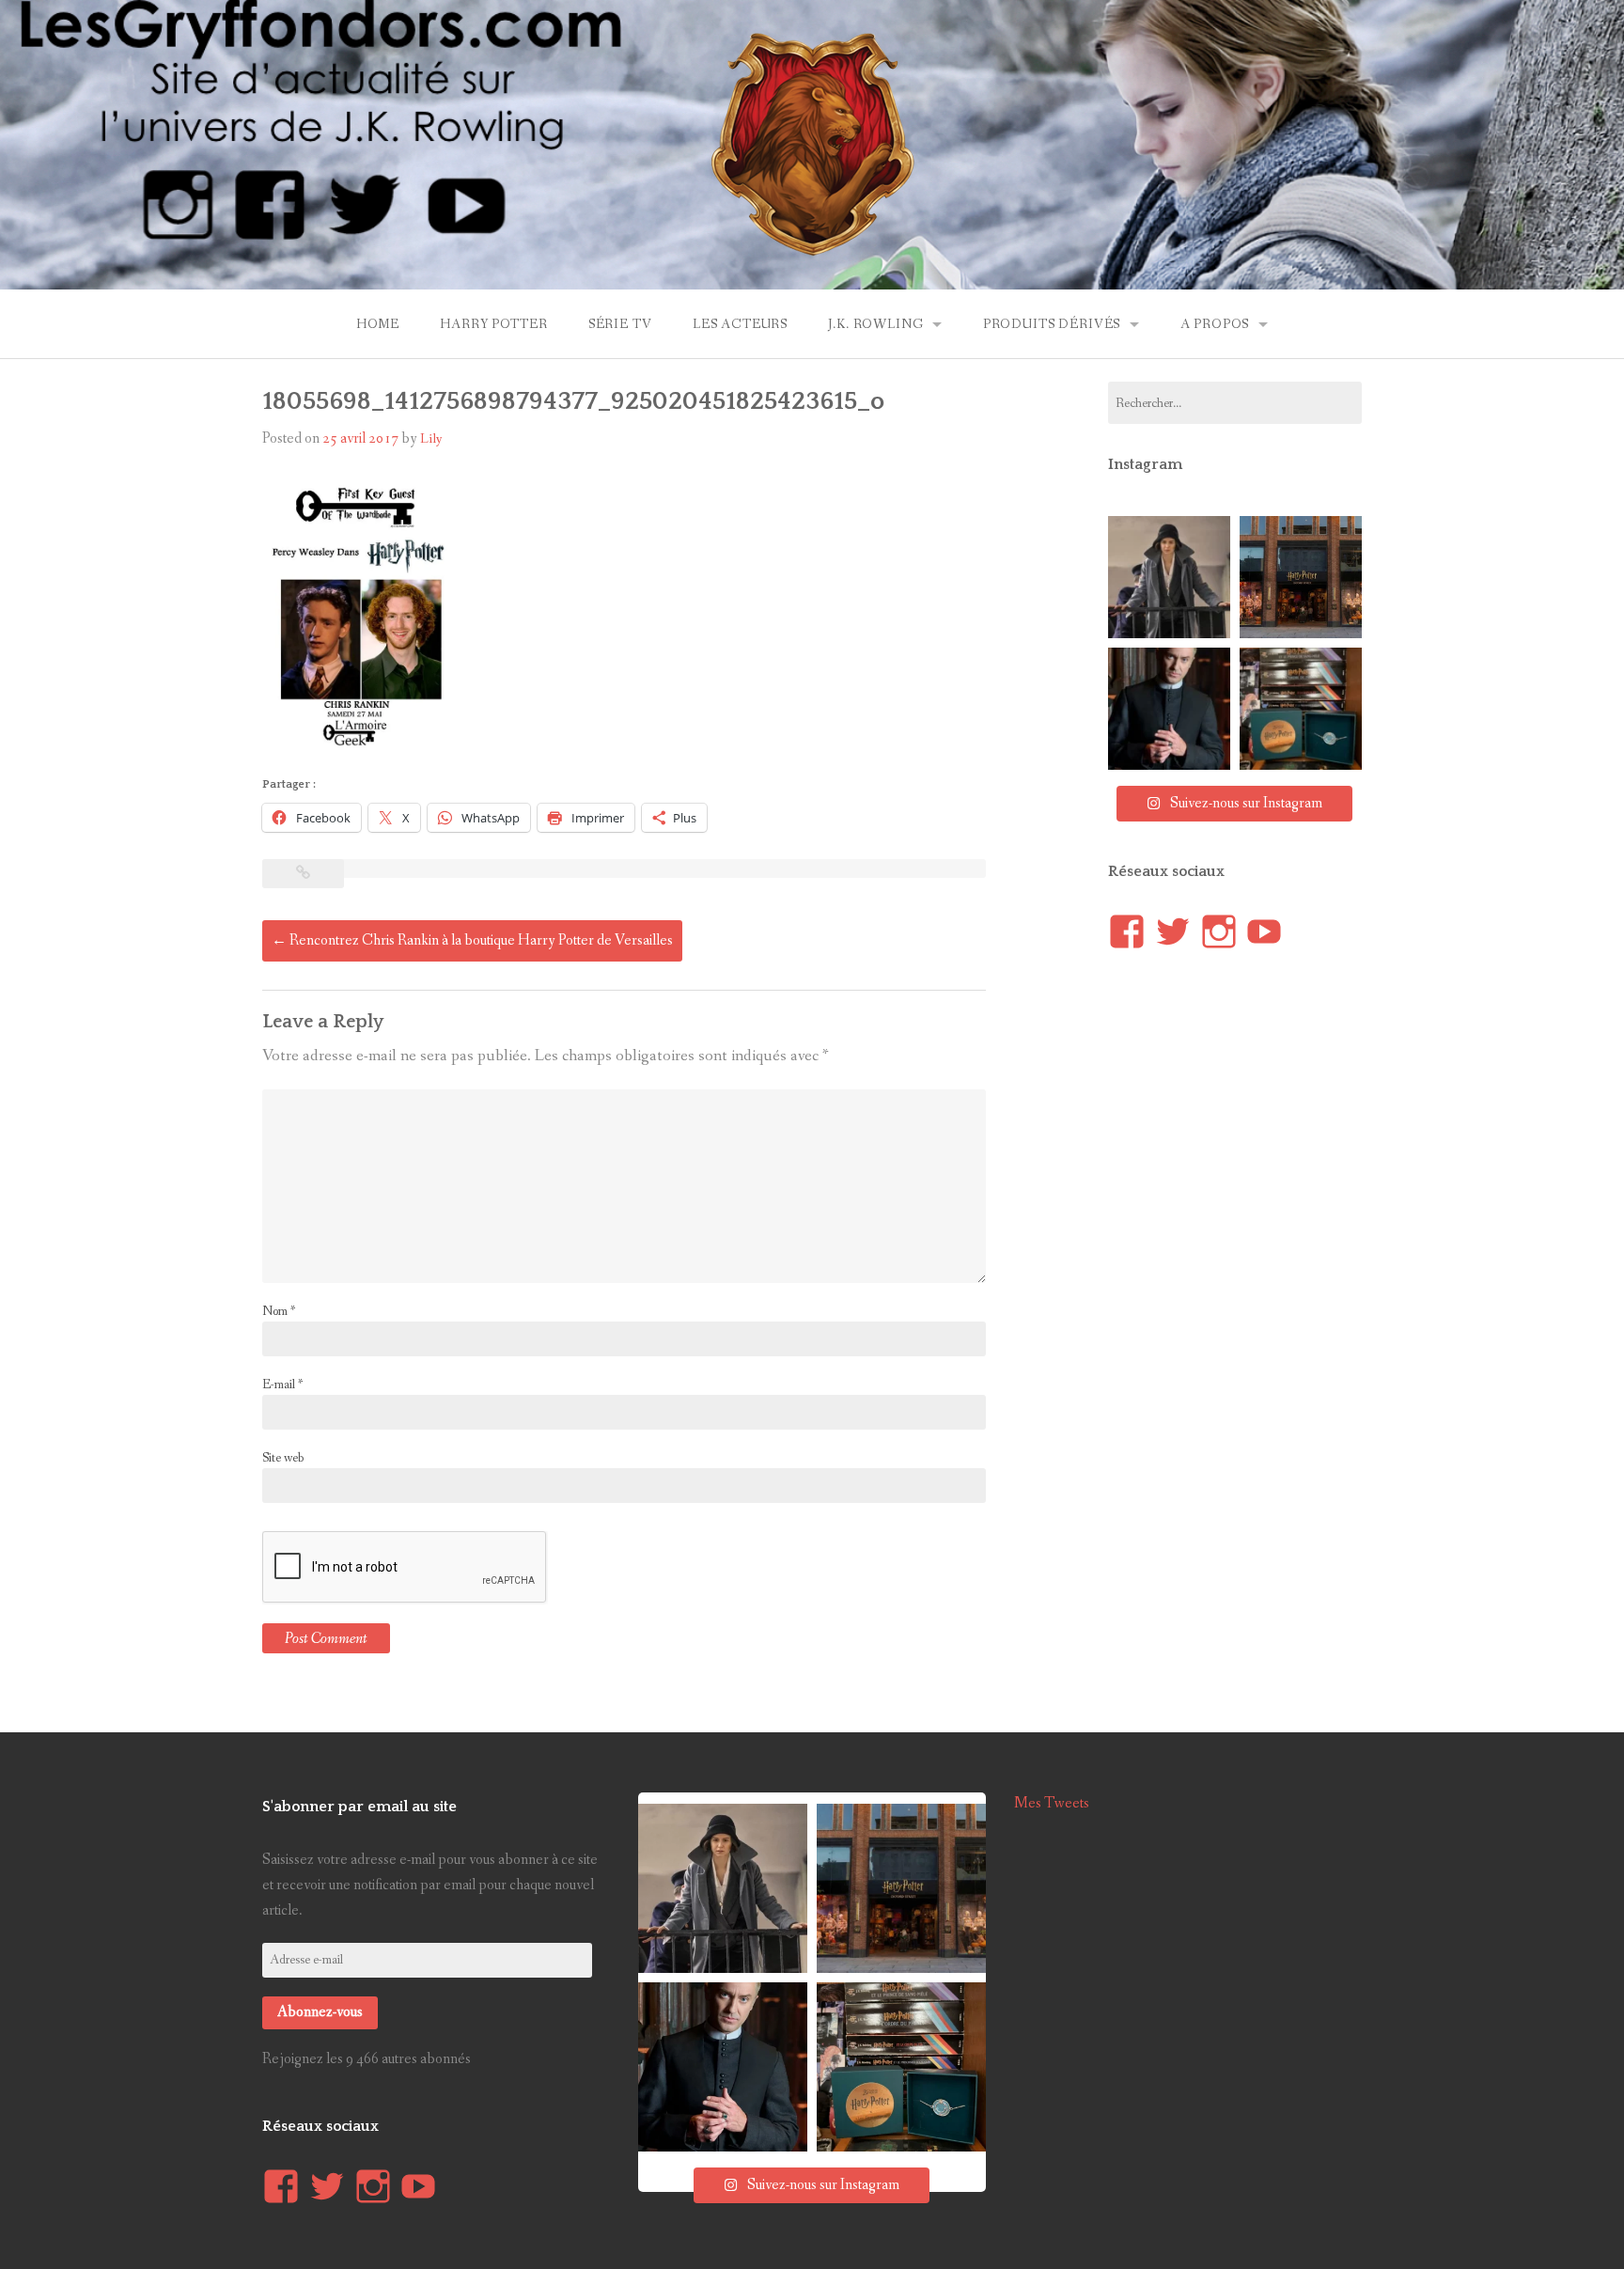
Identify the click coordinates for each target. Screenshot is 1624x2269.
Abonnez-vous (320, 2012)
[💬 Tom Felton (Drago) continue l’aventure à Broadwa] (1169, 709)
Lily (431, 439)
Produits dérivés (1052, 324)
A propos (1215, 324)
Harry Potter (493, 324)
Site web (283, 1458)
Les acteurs (740, 324)
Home (378, 324)
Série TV (620, 324)
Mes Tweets (1052, 1803)
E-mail (282, 1385)
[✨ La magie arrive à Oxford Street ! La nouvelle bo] (1301, 577)
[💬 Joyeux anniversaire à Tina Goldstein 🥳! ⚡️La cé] (1169, 577)
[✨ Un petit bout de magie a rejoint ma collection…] (1301, 709)
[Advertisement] (1249, 1319)
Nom (279, 1311)
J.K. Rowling (875, 324)
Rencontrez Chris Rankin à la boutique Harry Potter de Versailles (472, 940)
